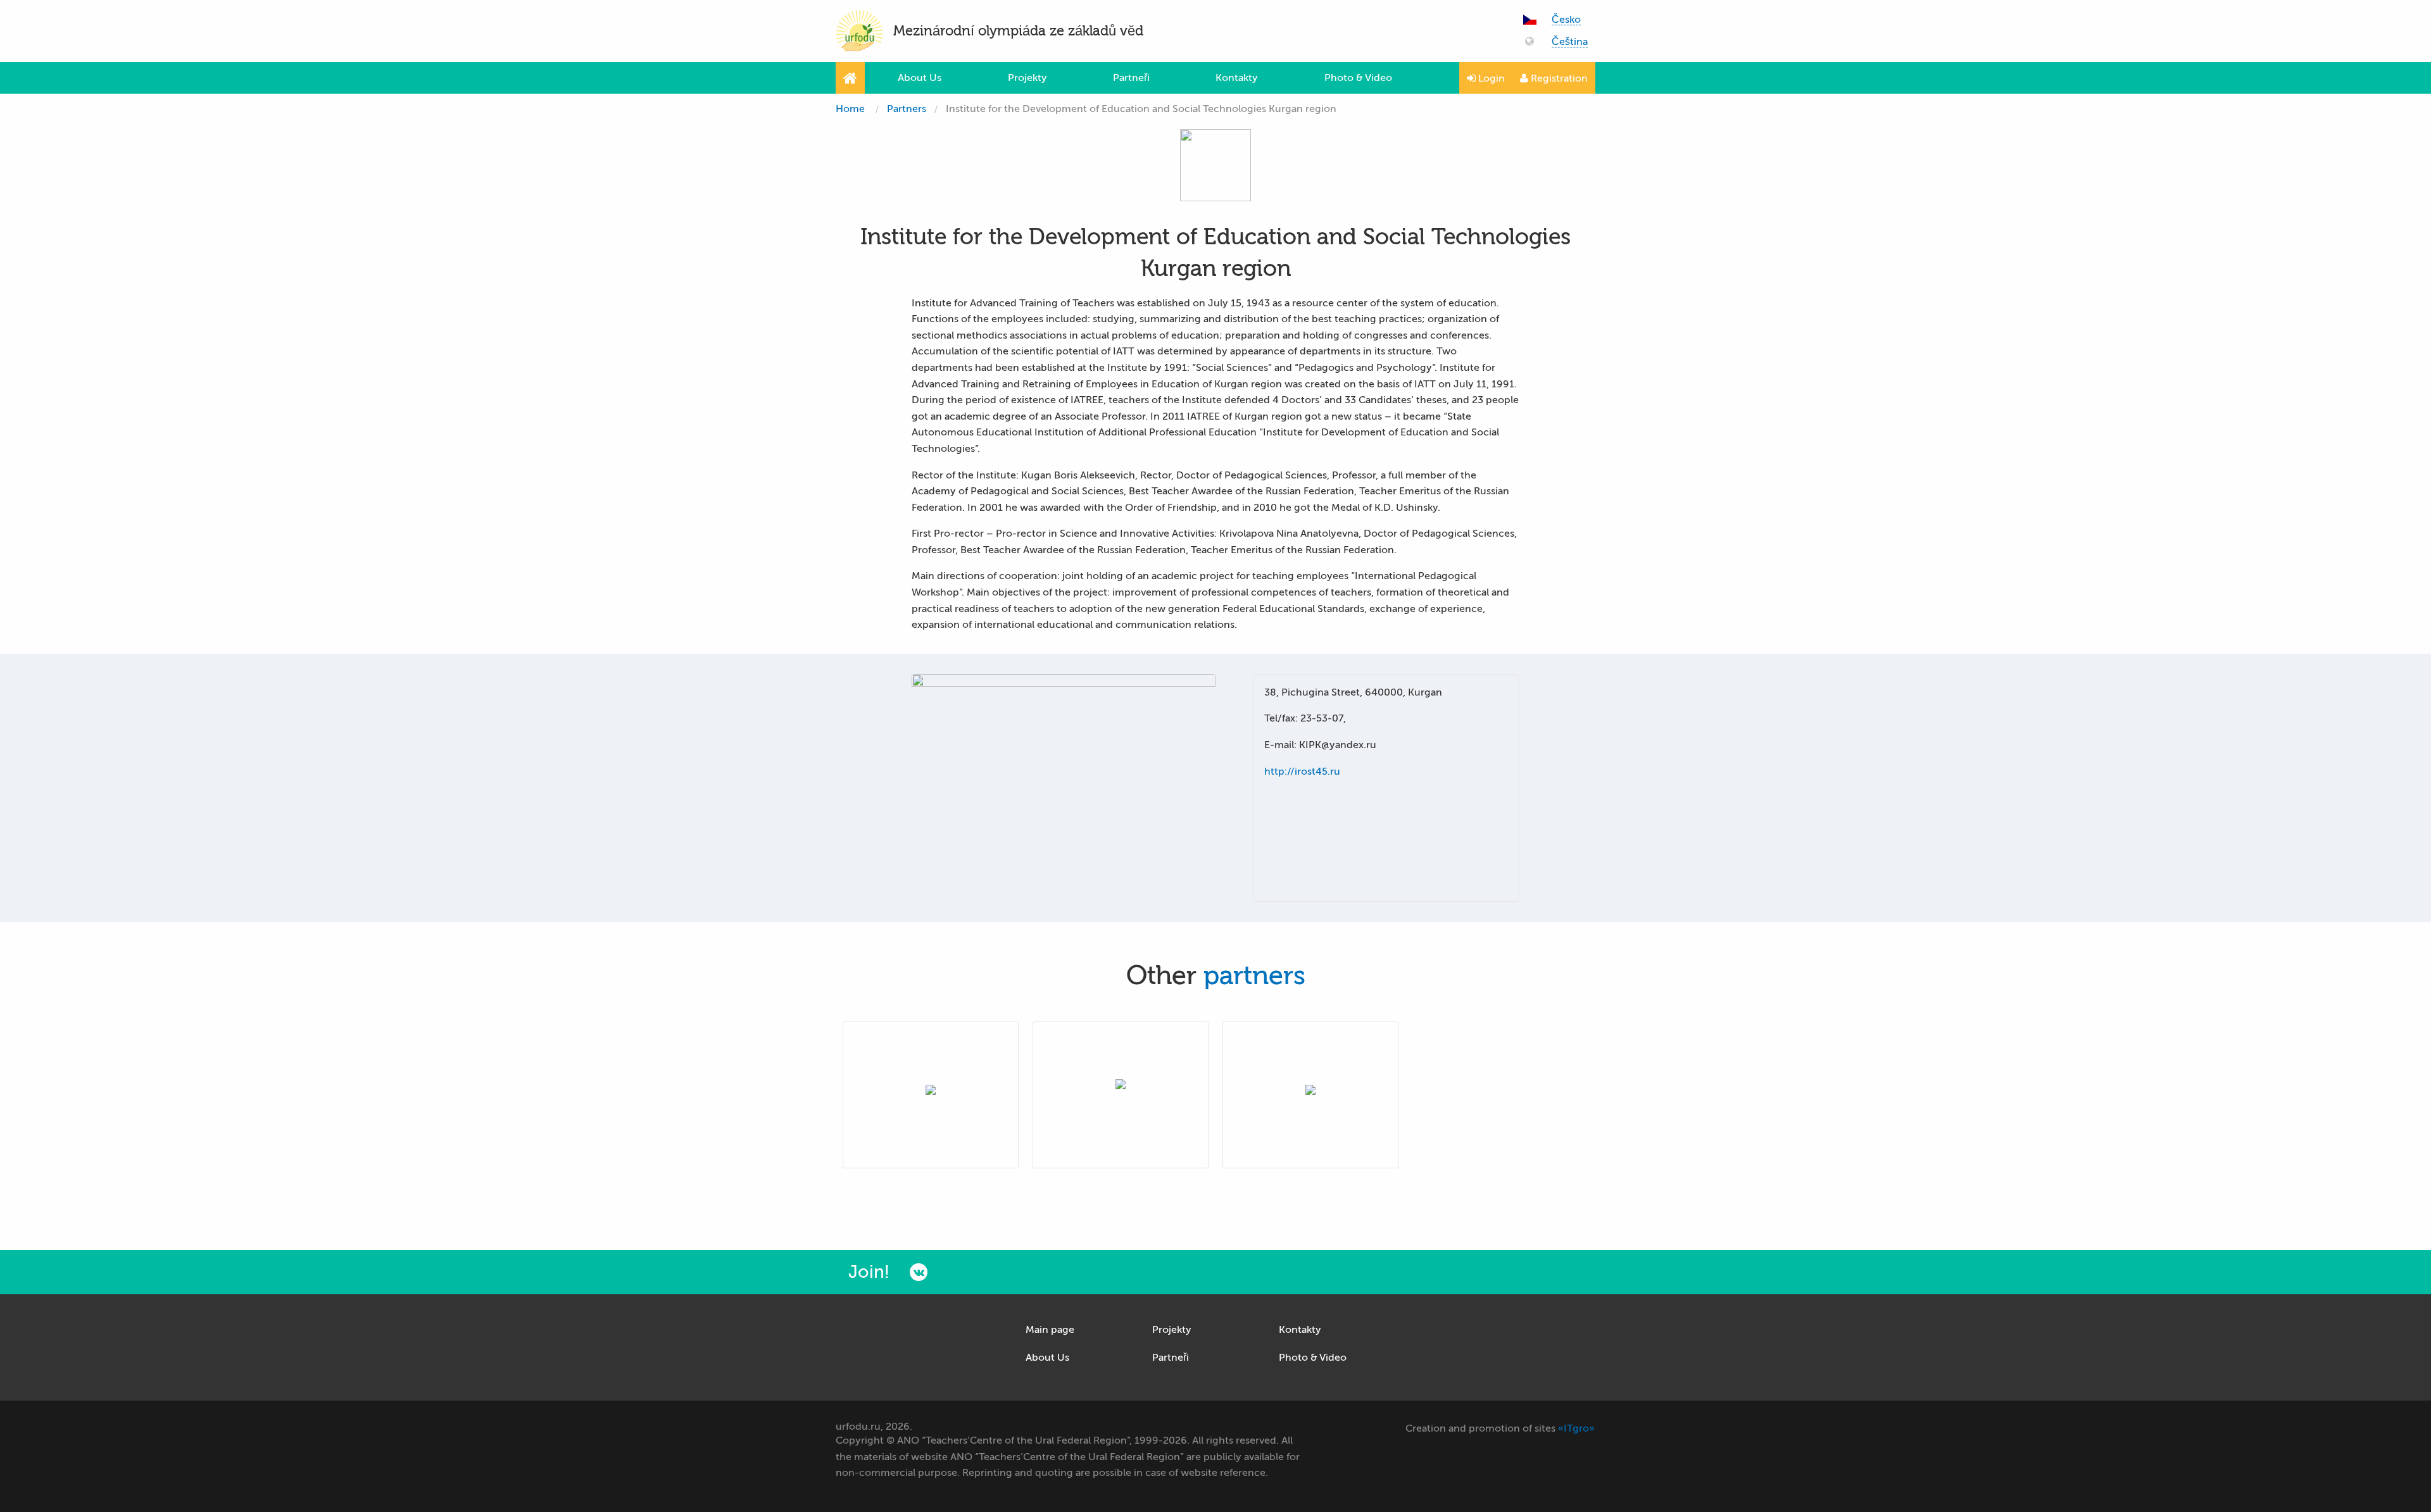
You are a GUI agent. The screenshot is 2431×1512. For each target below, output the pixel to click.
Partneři (1131, 78)
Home (850, 109)
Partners (907, 109)
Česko (1566, 20)
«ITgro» (1576, 1428)
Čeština (1570, 42)
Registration (1558, 78)
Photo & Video (1358, 78)
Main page (1050, 1330)
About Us (920, 78)
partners (1254, 976)
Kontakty (1237, 78)
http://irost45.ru (1302, 772)
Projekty (1027, 78)
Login (1490, 78)
